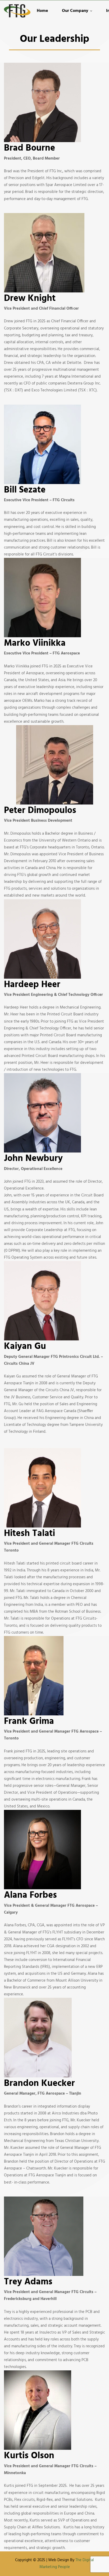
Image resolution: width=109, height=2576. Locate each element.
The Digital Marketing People (67, 2564)
